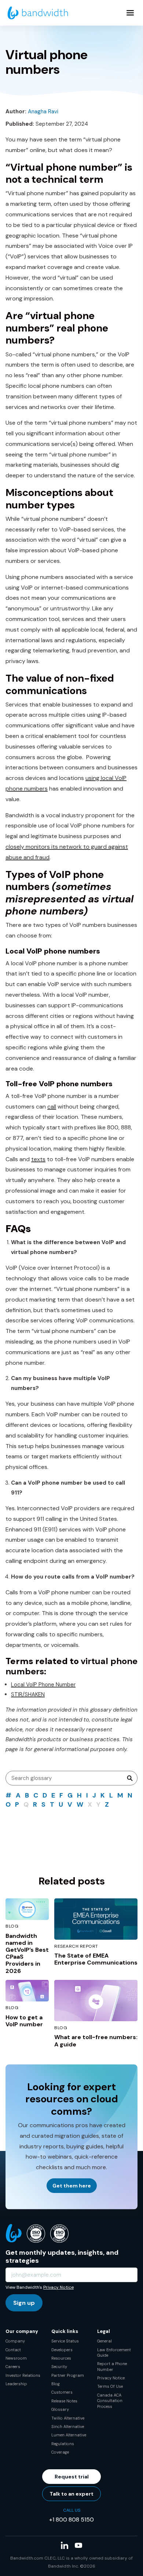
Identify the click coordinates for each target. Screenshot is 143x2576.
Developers (62, 2350)
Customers (62, 2392)
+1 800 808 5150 (71, 2520)
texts (38, 1159)
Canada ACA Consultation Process (110, 2401)
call (52, 1107)
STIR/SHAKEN (28, 1694)
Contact (13, 2350)
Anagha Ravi (43, 111)
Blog (56, 2384)
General (104, 2341)
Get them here (72, 2186)
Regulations (63, 2444)
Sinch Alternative (68, 2427)
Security (59, 2367)
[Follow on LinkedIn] (65, 2545)
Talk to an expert (71, 2494)
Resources (61, 2358)
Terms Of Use (110, 2386)
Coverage (60, 2452)
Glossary (60, 2409)
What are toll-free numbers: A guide (96, 2041)
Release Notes (64, 2401)
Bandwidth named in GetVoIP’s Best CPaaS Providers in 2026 (27, 1953)
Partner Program (68, 2375)
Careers (13, 2367)
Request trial (72, 2477)
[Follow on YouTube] (78, 2545)
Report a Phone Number (112, 2366)
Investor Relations (23, 2375)
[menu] (130, 13)
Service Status (65, 2341)
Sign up (24, 2303)
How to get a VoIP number (24, 2021)
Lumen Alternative (69, 2435)
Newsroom (16, 2358)
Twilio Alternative (68, 2418)
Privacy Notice (58, 2287)
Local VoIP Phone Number (43, 1685)
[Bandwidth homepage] (38, 13)
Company (15, 2341)
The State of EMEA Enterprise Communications (96, 1959)
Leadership (16, 2384)
